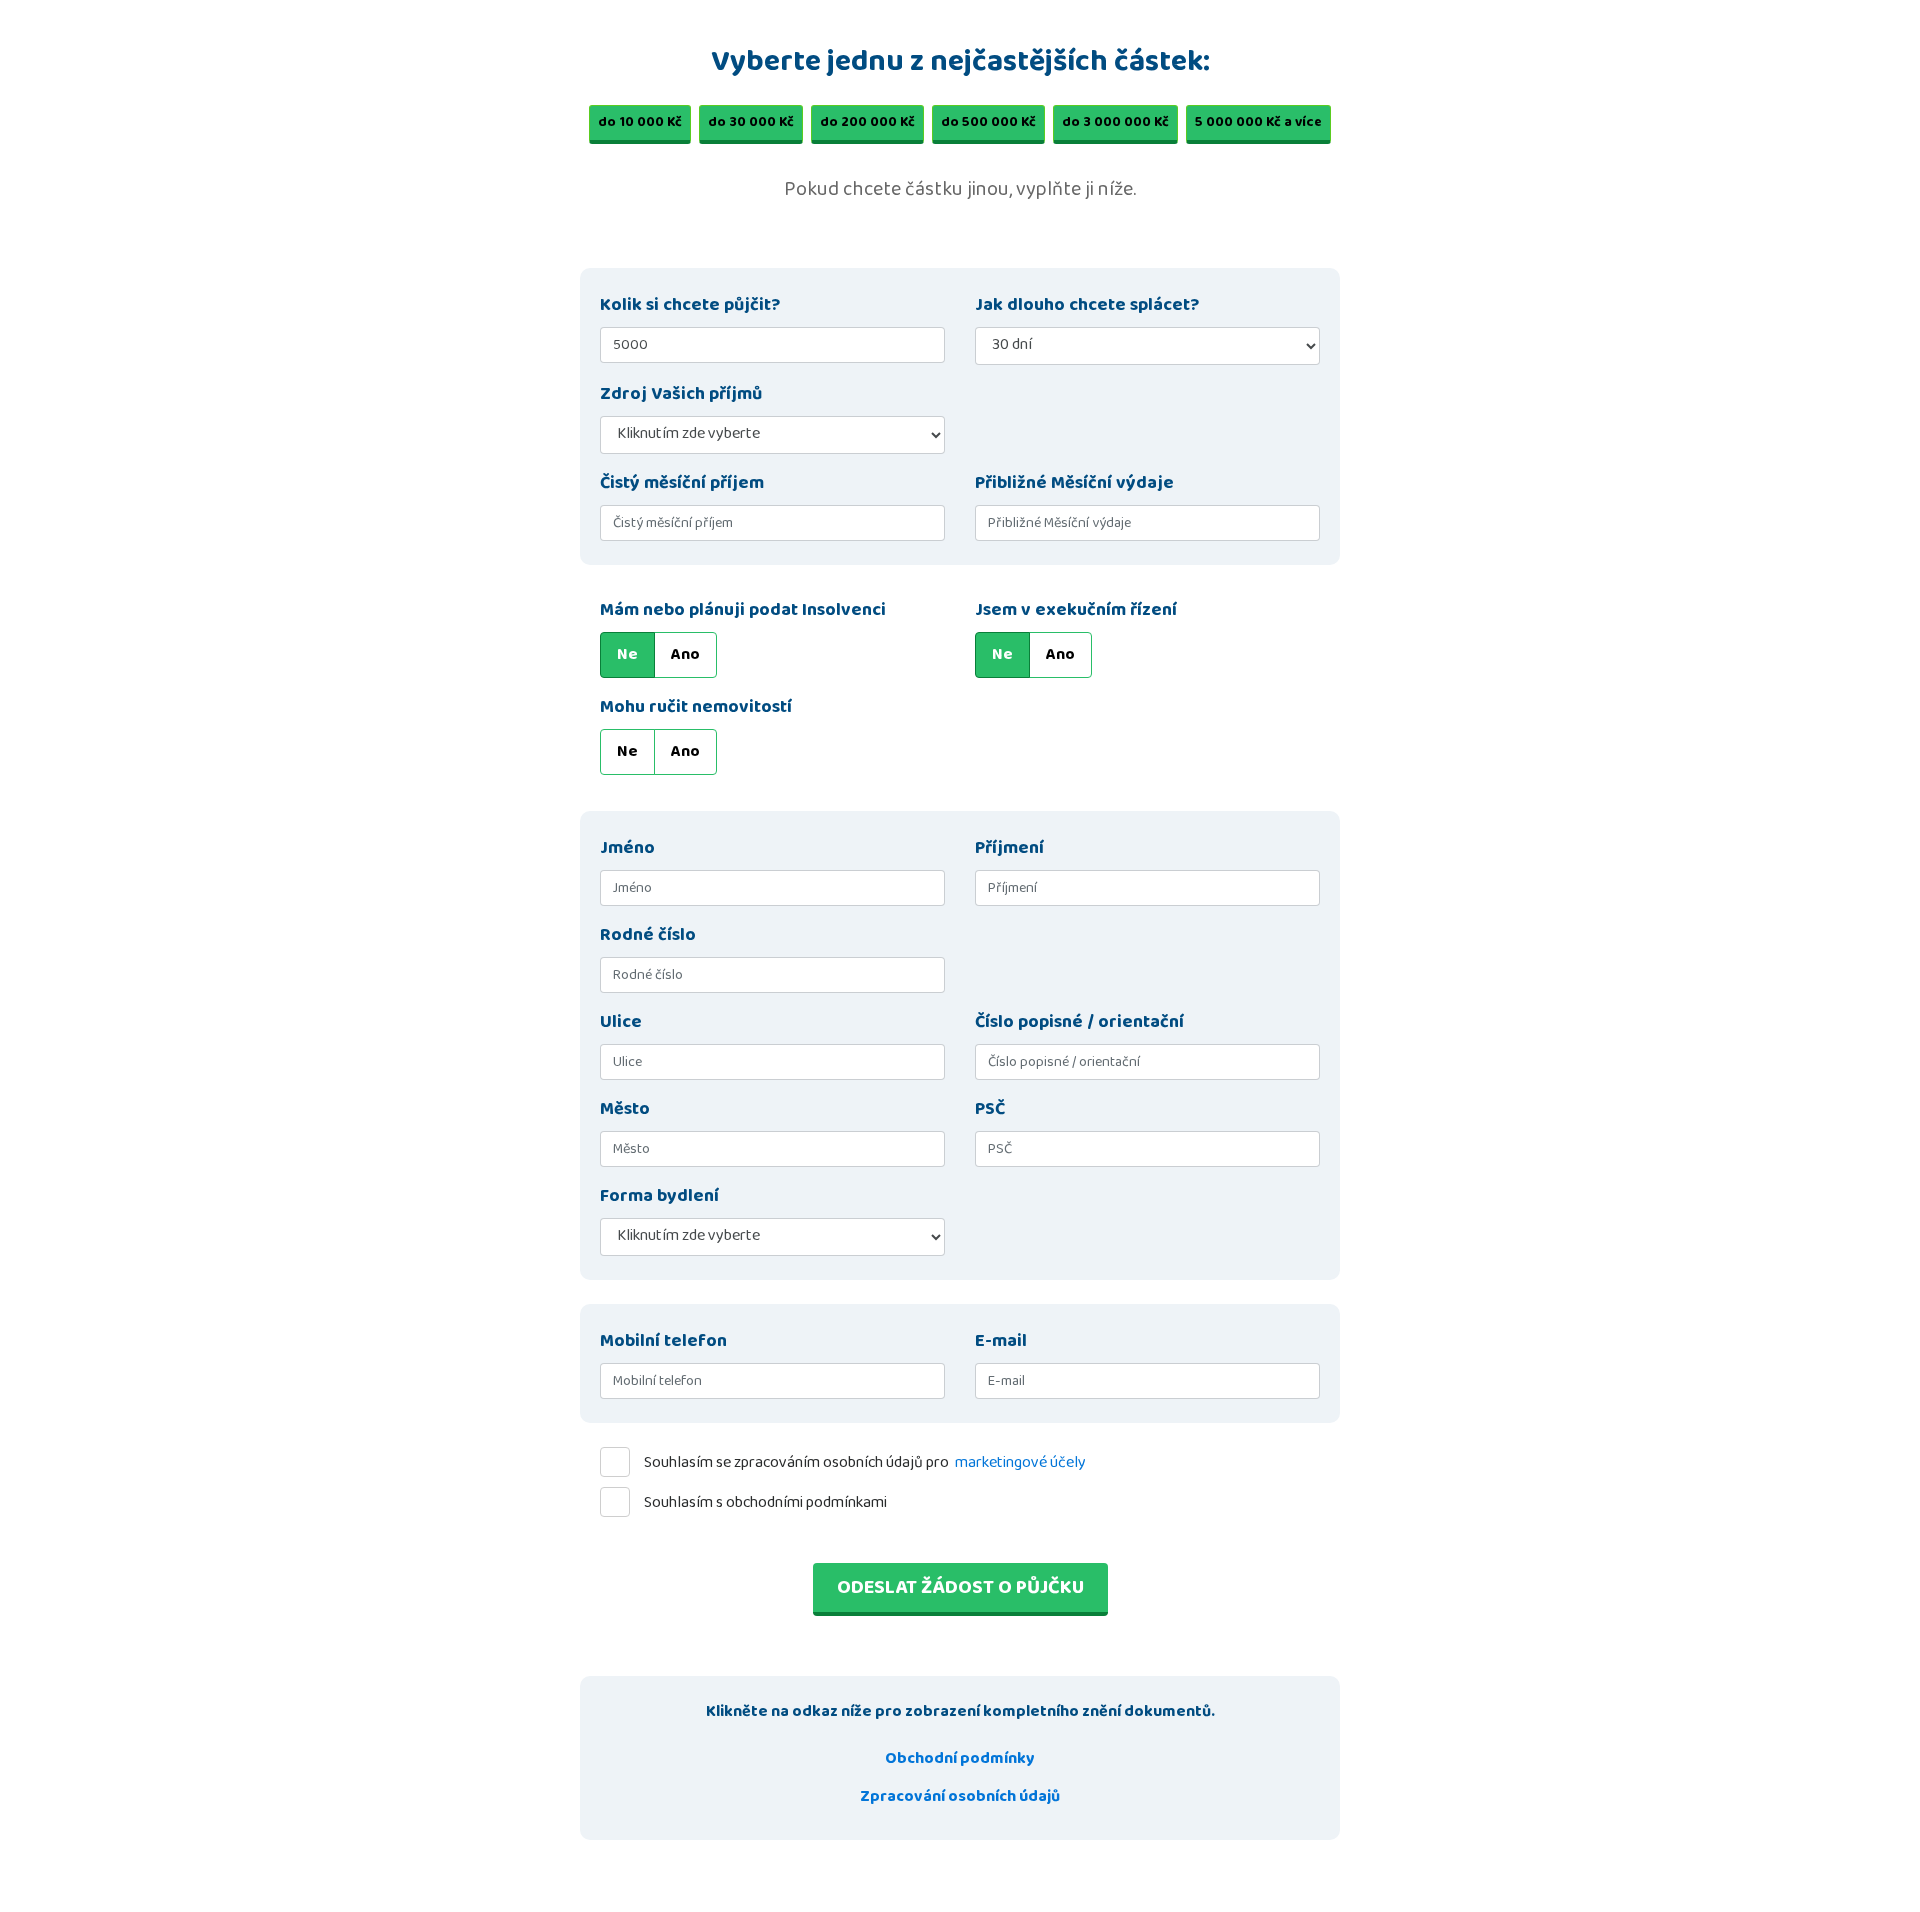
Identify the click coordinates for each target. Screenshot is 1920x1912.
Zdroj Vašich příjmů (681, 394)
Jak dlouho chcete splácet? (1087, 305)
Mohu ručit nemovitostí (696, 707)
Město (625, 1109)
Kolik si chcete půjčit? (690, 305)
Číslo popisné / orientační (1079, 1022)
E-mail (1001, 1341)
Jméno (627, 848)
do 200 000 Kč (867, 122)
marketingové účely (1020, 1462)
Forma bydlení (659, 1196)
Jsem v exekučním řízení (1076, 610)
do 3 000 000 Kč (1115, 122)
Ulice (621, 1022)
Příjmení (1009, 848)
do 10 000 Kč (640, 122)
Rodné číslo (648, 935)
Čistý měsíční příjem (682, 483)
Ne (627, 654)
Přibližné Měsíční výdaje (1074, 483)
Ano (685, 654)
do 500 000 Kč (988, 122)
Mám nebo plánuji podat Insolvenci (743, 610)
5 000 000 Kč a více (1258, 122)
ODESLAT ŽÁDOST (960, 1587)
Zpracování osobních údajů (960, 1796)
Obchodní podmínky (960, 1758)
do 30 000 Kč (751, 122)
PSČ (990, 1109)
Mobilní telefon (663, 1341)
